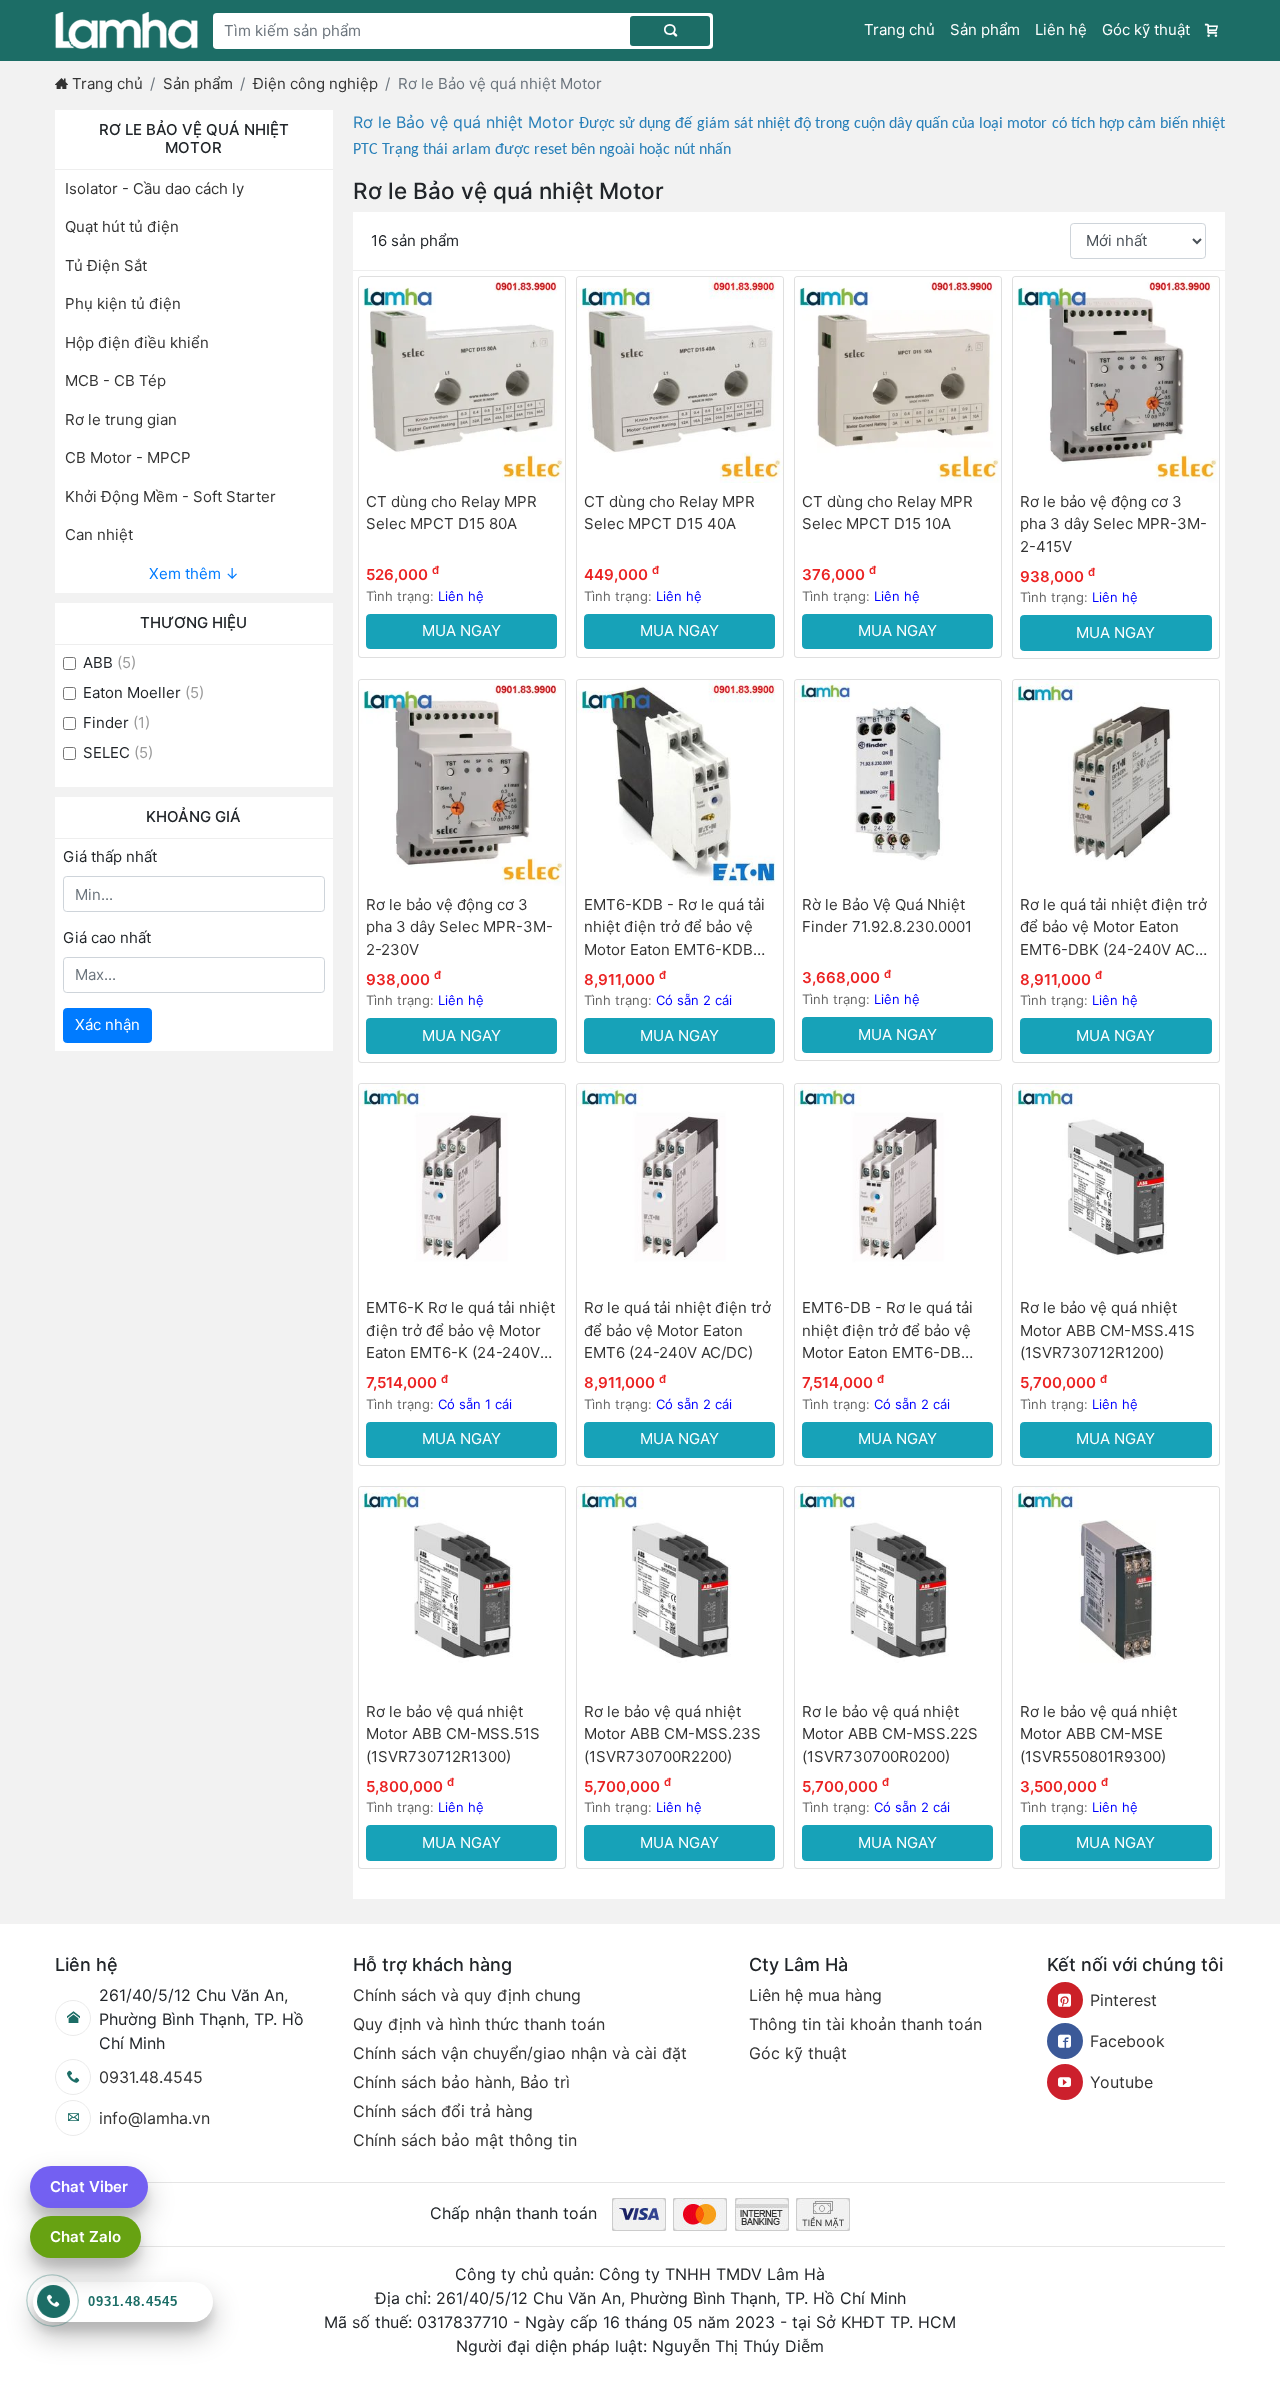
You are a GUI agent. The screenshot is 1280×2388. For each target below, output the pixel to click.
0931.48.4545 (151, 2077)
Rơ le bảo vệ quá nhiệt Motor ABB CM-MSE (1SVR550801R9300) (1098, 1734)
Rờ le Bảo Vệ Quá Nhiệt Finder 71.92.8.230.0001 (887, 916)
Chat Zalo (85, 2236)
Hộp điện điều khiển (137, 342)
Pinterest (1123, 2000)
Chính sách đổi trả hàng (443, 2111)
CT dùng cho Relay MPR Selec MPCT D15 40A (669, 513)
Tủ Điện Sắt (106, 265)
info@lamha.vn (154, 2118)
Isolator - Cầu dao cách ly (154, 188)
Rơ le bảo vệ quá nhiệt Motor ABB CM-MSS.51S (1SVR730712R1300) (453, 1734)
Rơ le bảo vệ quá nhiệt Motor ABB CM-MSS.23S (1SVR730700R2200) (672, 1734)
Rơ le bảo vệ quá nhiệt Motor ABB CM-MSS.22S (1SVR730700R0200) (890, 1734)
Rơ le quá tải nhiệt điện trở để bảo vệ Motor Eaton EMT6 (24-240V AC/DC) (677, 1330)
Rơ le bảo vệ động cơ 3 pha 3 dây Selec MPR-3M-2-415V (1113, 524)
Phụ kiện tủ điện (123, 303)
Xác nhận (107, 1024)
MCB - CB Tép (115, 380)
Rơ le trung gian (121, 419)
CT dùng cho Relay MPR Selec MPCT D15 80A (451, 513)
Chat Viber (89, 2186)
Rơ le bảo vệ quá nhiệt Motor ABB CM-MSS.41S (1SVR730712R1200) (1107, 1330)
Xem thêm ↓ (194, 573)
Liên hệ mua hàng (815, 1995)
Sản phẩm (985, 29)
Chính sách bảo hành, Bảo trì (461, 2082)
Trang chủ (899, 29)
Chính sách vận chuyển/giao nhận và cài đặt (520, 2053)
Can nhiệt (99, 534)
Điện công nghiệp (315, 83)
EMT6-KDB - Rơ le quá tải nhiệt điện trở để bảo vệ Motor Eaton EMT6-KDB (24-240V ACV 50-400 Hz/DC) (674, 928)
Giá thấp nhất (110, 856)
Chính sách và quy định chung (467, 1995)
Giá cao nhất (107, 937)
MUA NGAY (461, 630)
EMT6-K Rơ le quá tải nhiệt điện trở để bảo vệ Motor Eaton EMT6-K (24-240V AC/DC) (460, 1331)
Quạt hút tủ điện (122, 226)
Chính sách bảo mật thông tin (465, 2140)
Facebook (1127, 2041)
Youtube (1121, 2082)
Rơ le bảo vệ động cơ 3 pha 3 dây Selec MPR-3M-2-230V (459, 927)
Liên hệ (1061, 29)
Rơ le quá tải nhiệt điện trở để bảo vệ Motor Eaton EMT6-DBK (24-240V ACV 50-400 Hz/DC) (1113, 928)
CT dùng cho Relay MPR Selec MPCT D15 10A (887, 513)
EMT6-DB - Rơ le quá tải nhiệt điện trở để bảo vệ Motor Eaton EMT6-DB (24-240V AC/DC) (887, 1331)
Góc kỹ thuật (1146, 29)
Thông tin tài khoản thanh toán (865, 2024)
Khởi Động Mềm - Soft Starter (170, 496)
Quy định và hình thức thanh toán (479, 2024)
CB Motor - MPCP (128, 457)
